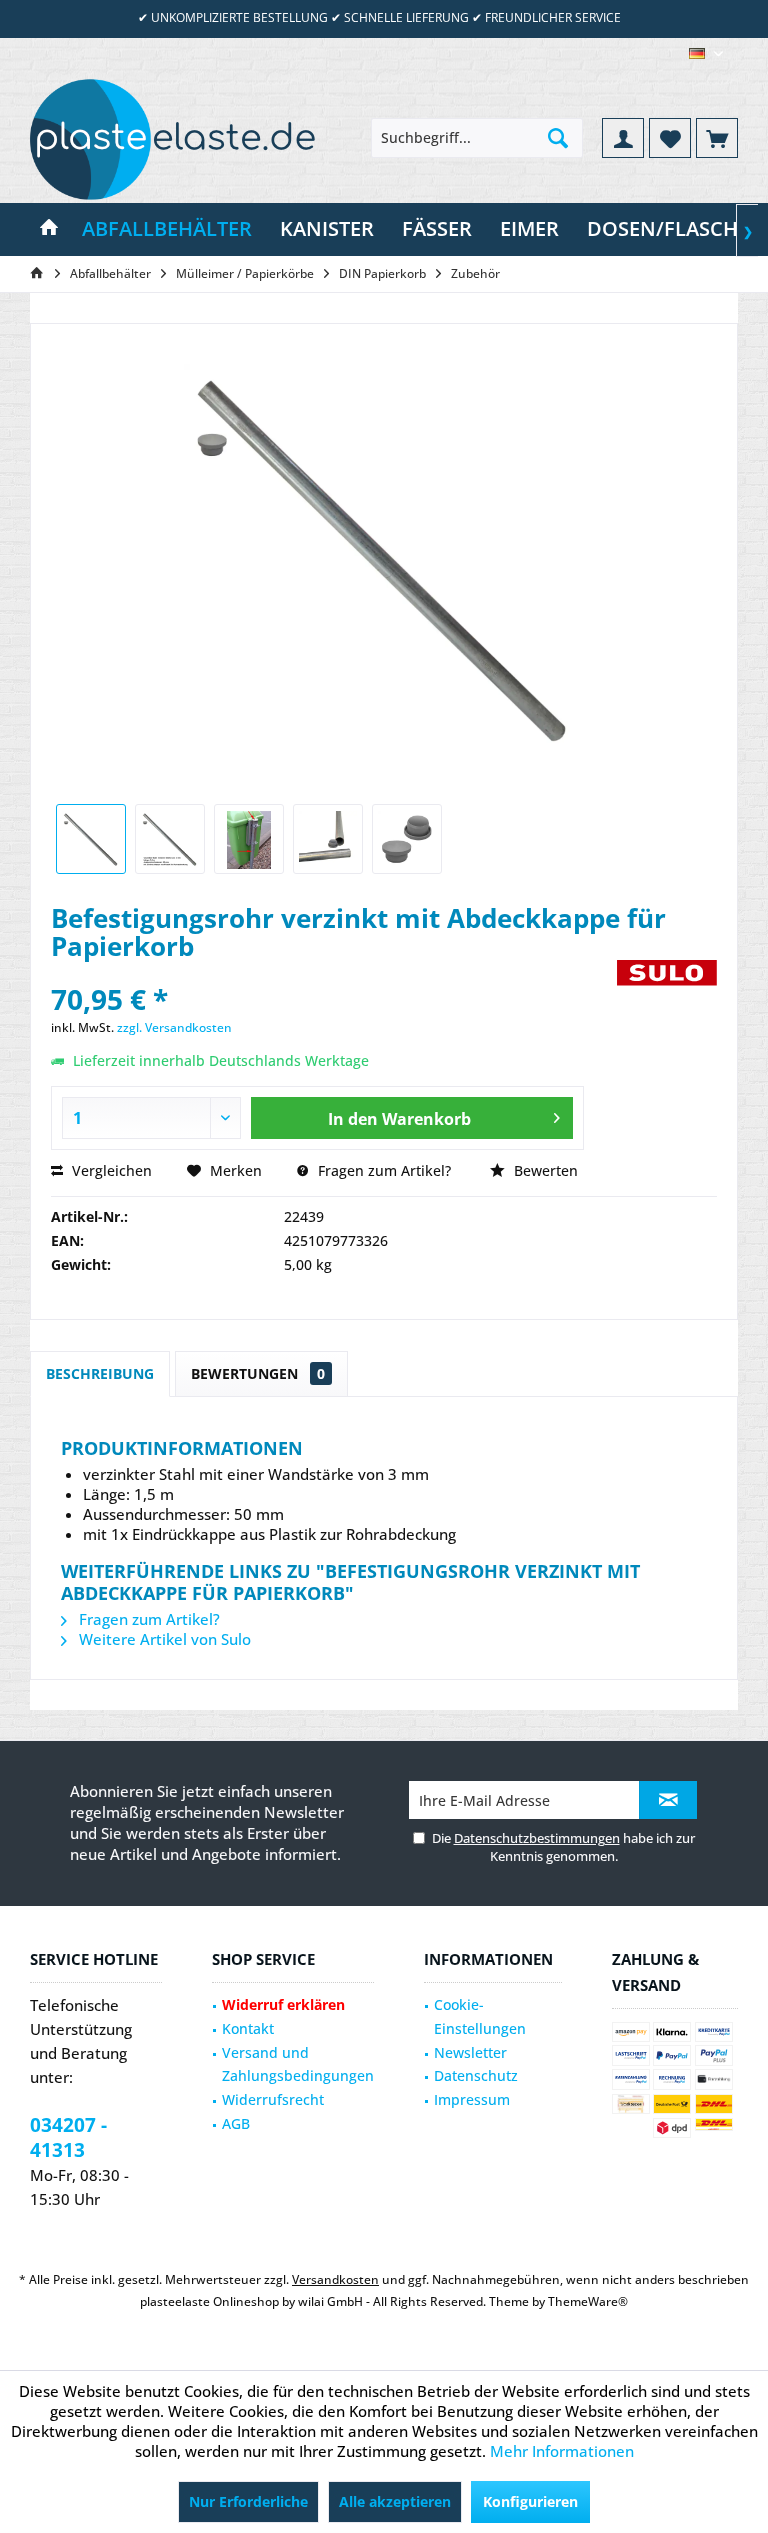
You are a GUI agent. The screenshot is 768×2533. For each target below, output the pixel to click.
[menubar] (706, 53)
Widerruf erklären (283, 2004)
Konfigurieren (530, 2501)
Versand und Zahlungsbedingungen (298, 2064)
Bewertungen (258, 1373)
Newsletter (470, 2052)
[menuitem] (717, 138)
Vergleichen (110, 1170)
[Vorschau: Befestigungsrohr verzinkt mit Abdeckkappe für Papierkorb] (91, 839)
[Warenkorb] (717, 138)
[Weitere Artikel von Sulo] (667, 995)
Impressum (472, 2099)
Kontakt (248, 2028)
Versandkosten (335, 2279)
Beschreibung (100, 1373)
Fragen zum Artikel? (382, 1170)
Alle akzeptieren (395, 2501)
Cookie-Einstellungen (480, 2016)
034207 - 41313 (68, 2137)
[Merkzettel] (670, 138)
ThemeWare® (588, 2301)
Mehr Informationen (562, 2451)
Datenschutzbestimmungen (537, 1838)
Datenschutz (476, 2075)
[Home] (49, 229)
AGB (236, 2123)
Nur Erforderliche (248, 2501)
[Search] (558, 138)
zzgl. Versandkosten (174, 1027)
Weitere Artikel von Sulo (163, 1639)
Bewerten (544, 1170)
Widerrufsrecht (273, 2099)
